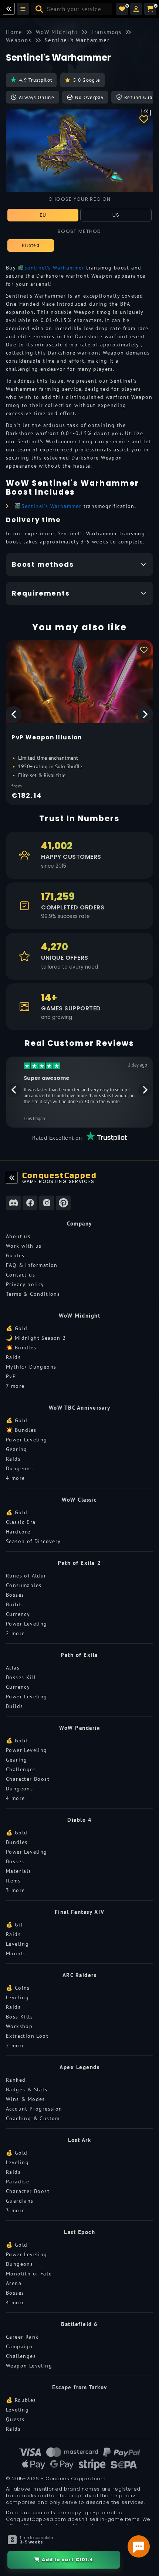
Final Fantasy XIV (80, 1912)
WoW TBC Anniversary (80, 1408)
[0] (122, 9)
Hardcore (18, 1532)
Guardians (20, 2201)
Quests (15, 2419)
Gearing (17, 1449)
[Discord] (13, 1203)
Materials (19, 1871)
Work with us (24, 1246)
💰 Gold (17, 1328)
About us (18, 1236)
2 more (15, 1633)
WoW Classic (79, 1500)
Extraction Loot (27, 2036)
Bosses (15, 1595)
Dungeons (19, 1468)
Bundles (17, 1842)
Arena (14, 2283)
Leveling (17, 1944)
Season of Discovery (33, 1541)
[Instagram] (47, 1203)
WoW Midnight (79, 1316)
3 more (15, 1890)
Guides (15, 1255)
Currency (18, 1614)
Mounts (16, 1953)
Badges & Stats (27, 2089)
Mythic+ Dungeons (31, 1367)
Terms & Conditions (33, 1294)
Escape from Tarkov (80, 2387)
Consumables (24, 1585)
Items (13, 1881)
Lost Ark (79, 2140)
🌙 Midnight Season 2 (36, 1338)
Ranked (16, 2080)
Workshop (19, 2026)
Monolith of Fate (29, 2274)
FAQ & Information (32, 1265)
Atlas (13, 1668)
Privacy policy (25, 1284)
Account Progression (34, 2109)
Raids (13, 1357)
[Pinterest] (63, 1203)
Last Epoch (79, 2232)
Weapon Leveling (29, 2366)
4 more (15, 1478)
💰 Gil (14, 1925)
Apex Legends (79, 2067)
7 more (15, 1386)
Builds (14, 1604)
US (116, 215)
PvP (11, 1376)
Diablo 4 (79, 1820)
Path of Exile (79, 1655)
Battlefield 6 (79, 2324)
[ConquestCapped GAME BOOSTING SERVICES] (12, 1178)
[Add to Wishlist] (144, 119)
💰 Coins (18, 1988)
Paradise (18, 2182)
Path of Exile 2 (79, 1563)
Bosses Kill (21, 1677)
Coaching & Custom (33, 2118)
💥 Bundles (21, 1348)
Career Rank (22, 2337)
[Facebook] (30, 1203)
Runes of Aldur (26, 1576)
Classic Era (21, 1522)
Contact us (21, 1275)
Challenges (21, 1769)
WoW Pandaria (79, 1728)
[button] (136, 9)
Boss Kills (19, 2017)
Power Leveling (27, 1440)
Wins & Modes (26, 2099)
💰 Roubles (21, 2400)
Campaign (19, 2346)
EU (43, 215)
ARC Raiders (80, 1975)
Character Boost (28, 1779)
